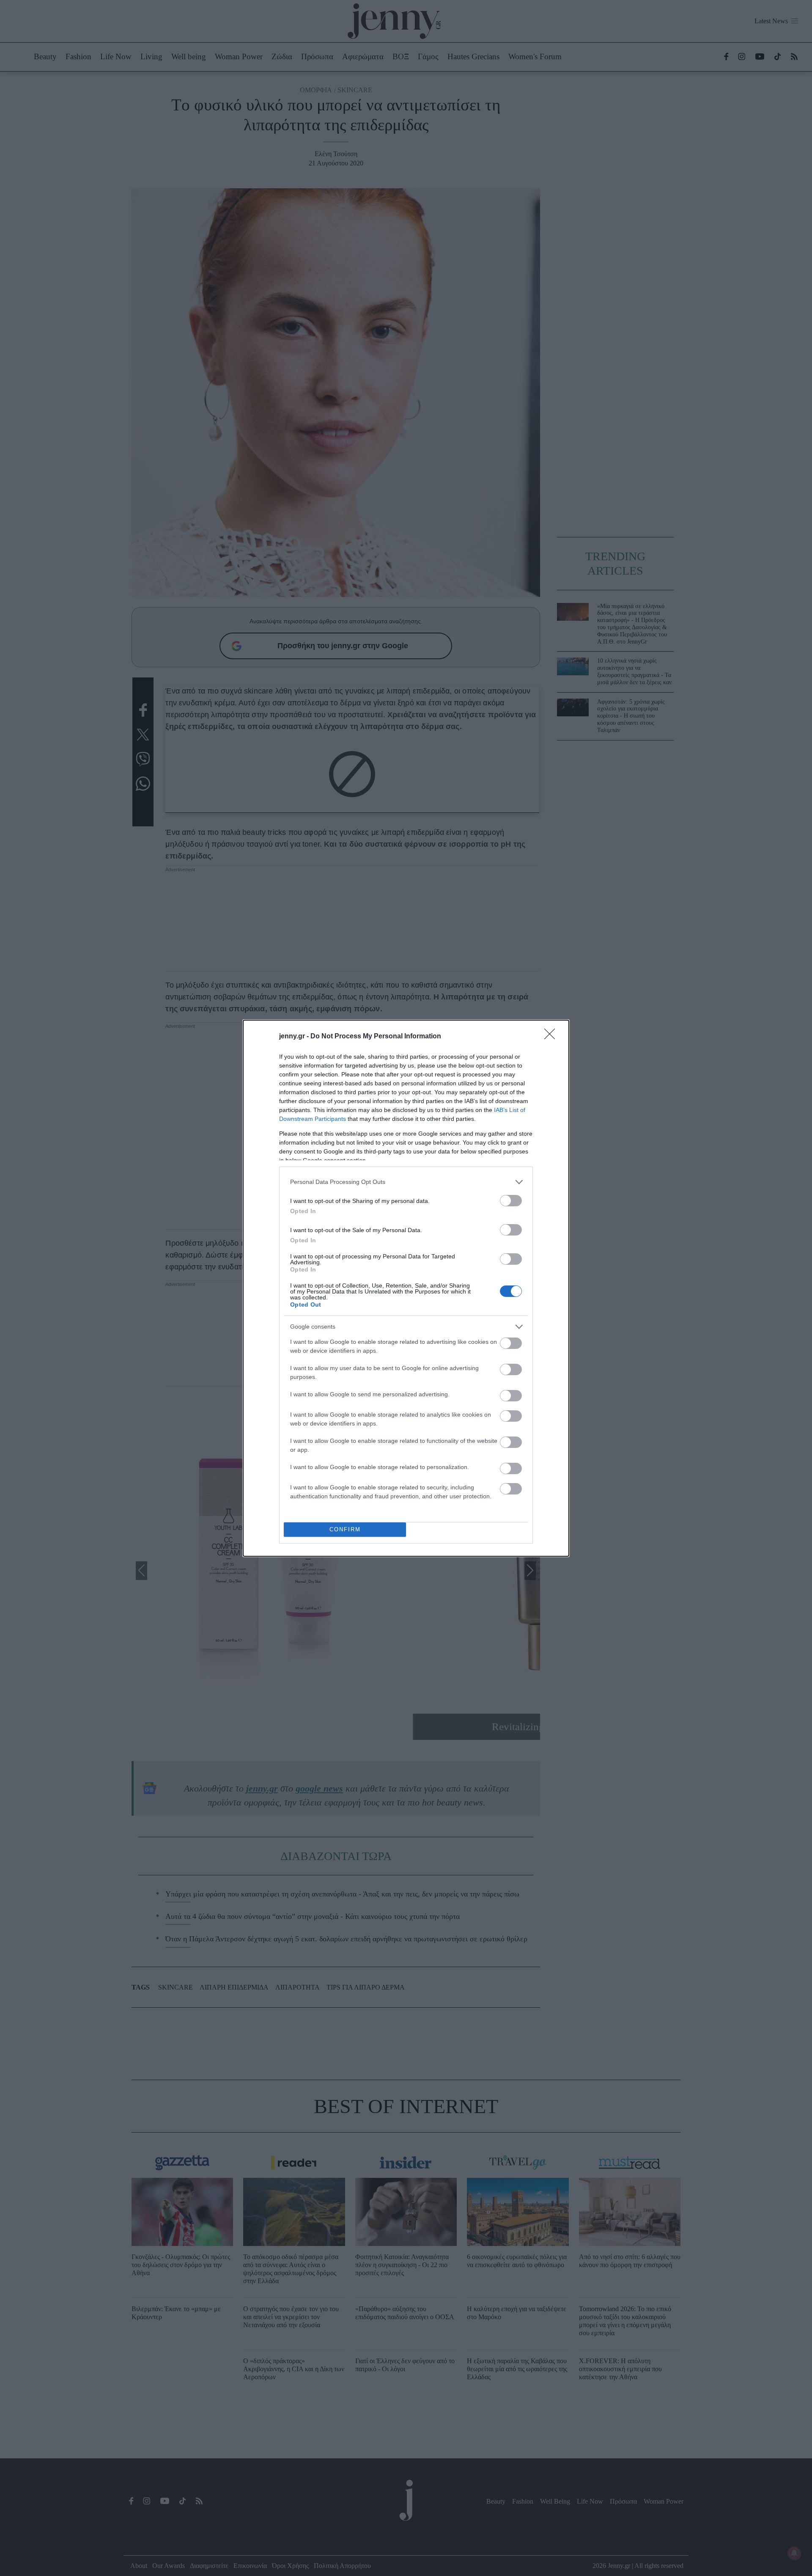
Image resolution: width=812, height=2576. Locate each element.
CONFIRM (345, 1529)
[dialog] (406, 1288)
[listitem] (406, 1182)
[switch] (511, 1201)
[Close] (552, 1037)
